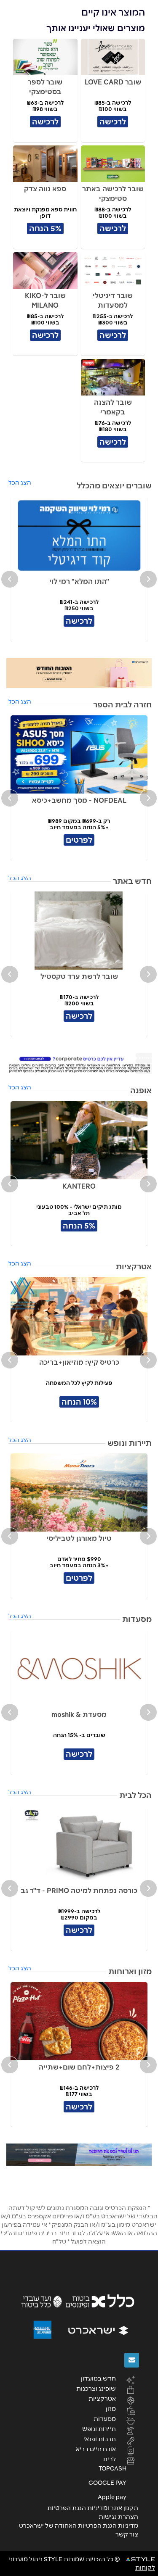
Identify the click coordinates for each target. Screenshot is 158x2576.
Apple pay (112, 2497)
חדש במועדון (98, 2378)
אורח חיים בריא (96, 2449)
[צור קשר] (132, 2360)
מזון (111, 2408)
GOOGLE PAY (107, 2483)
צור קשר (127, 2534)
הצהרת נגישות (118, 2517)
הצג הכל (20, 483)
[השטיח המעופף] (79, 2155)
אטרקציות (102, 2398)
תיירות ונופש (99, 2428)
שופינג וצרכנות (96, 2388)
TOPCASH (112, 2468)
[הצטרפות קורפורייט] (79, 1064)
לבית (109, 2459)
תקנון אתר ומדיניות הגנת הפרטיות (93, 2508)
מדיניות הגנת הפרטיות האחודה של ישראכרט (79, 2526)
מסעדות (105, 2418)
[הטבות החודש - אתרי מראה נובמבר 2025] (79, 673)
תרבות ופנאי (100, 2439)
